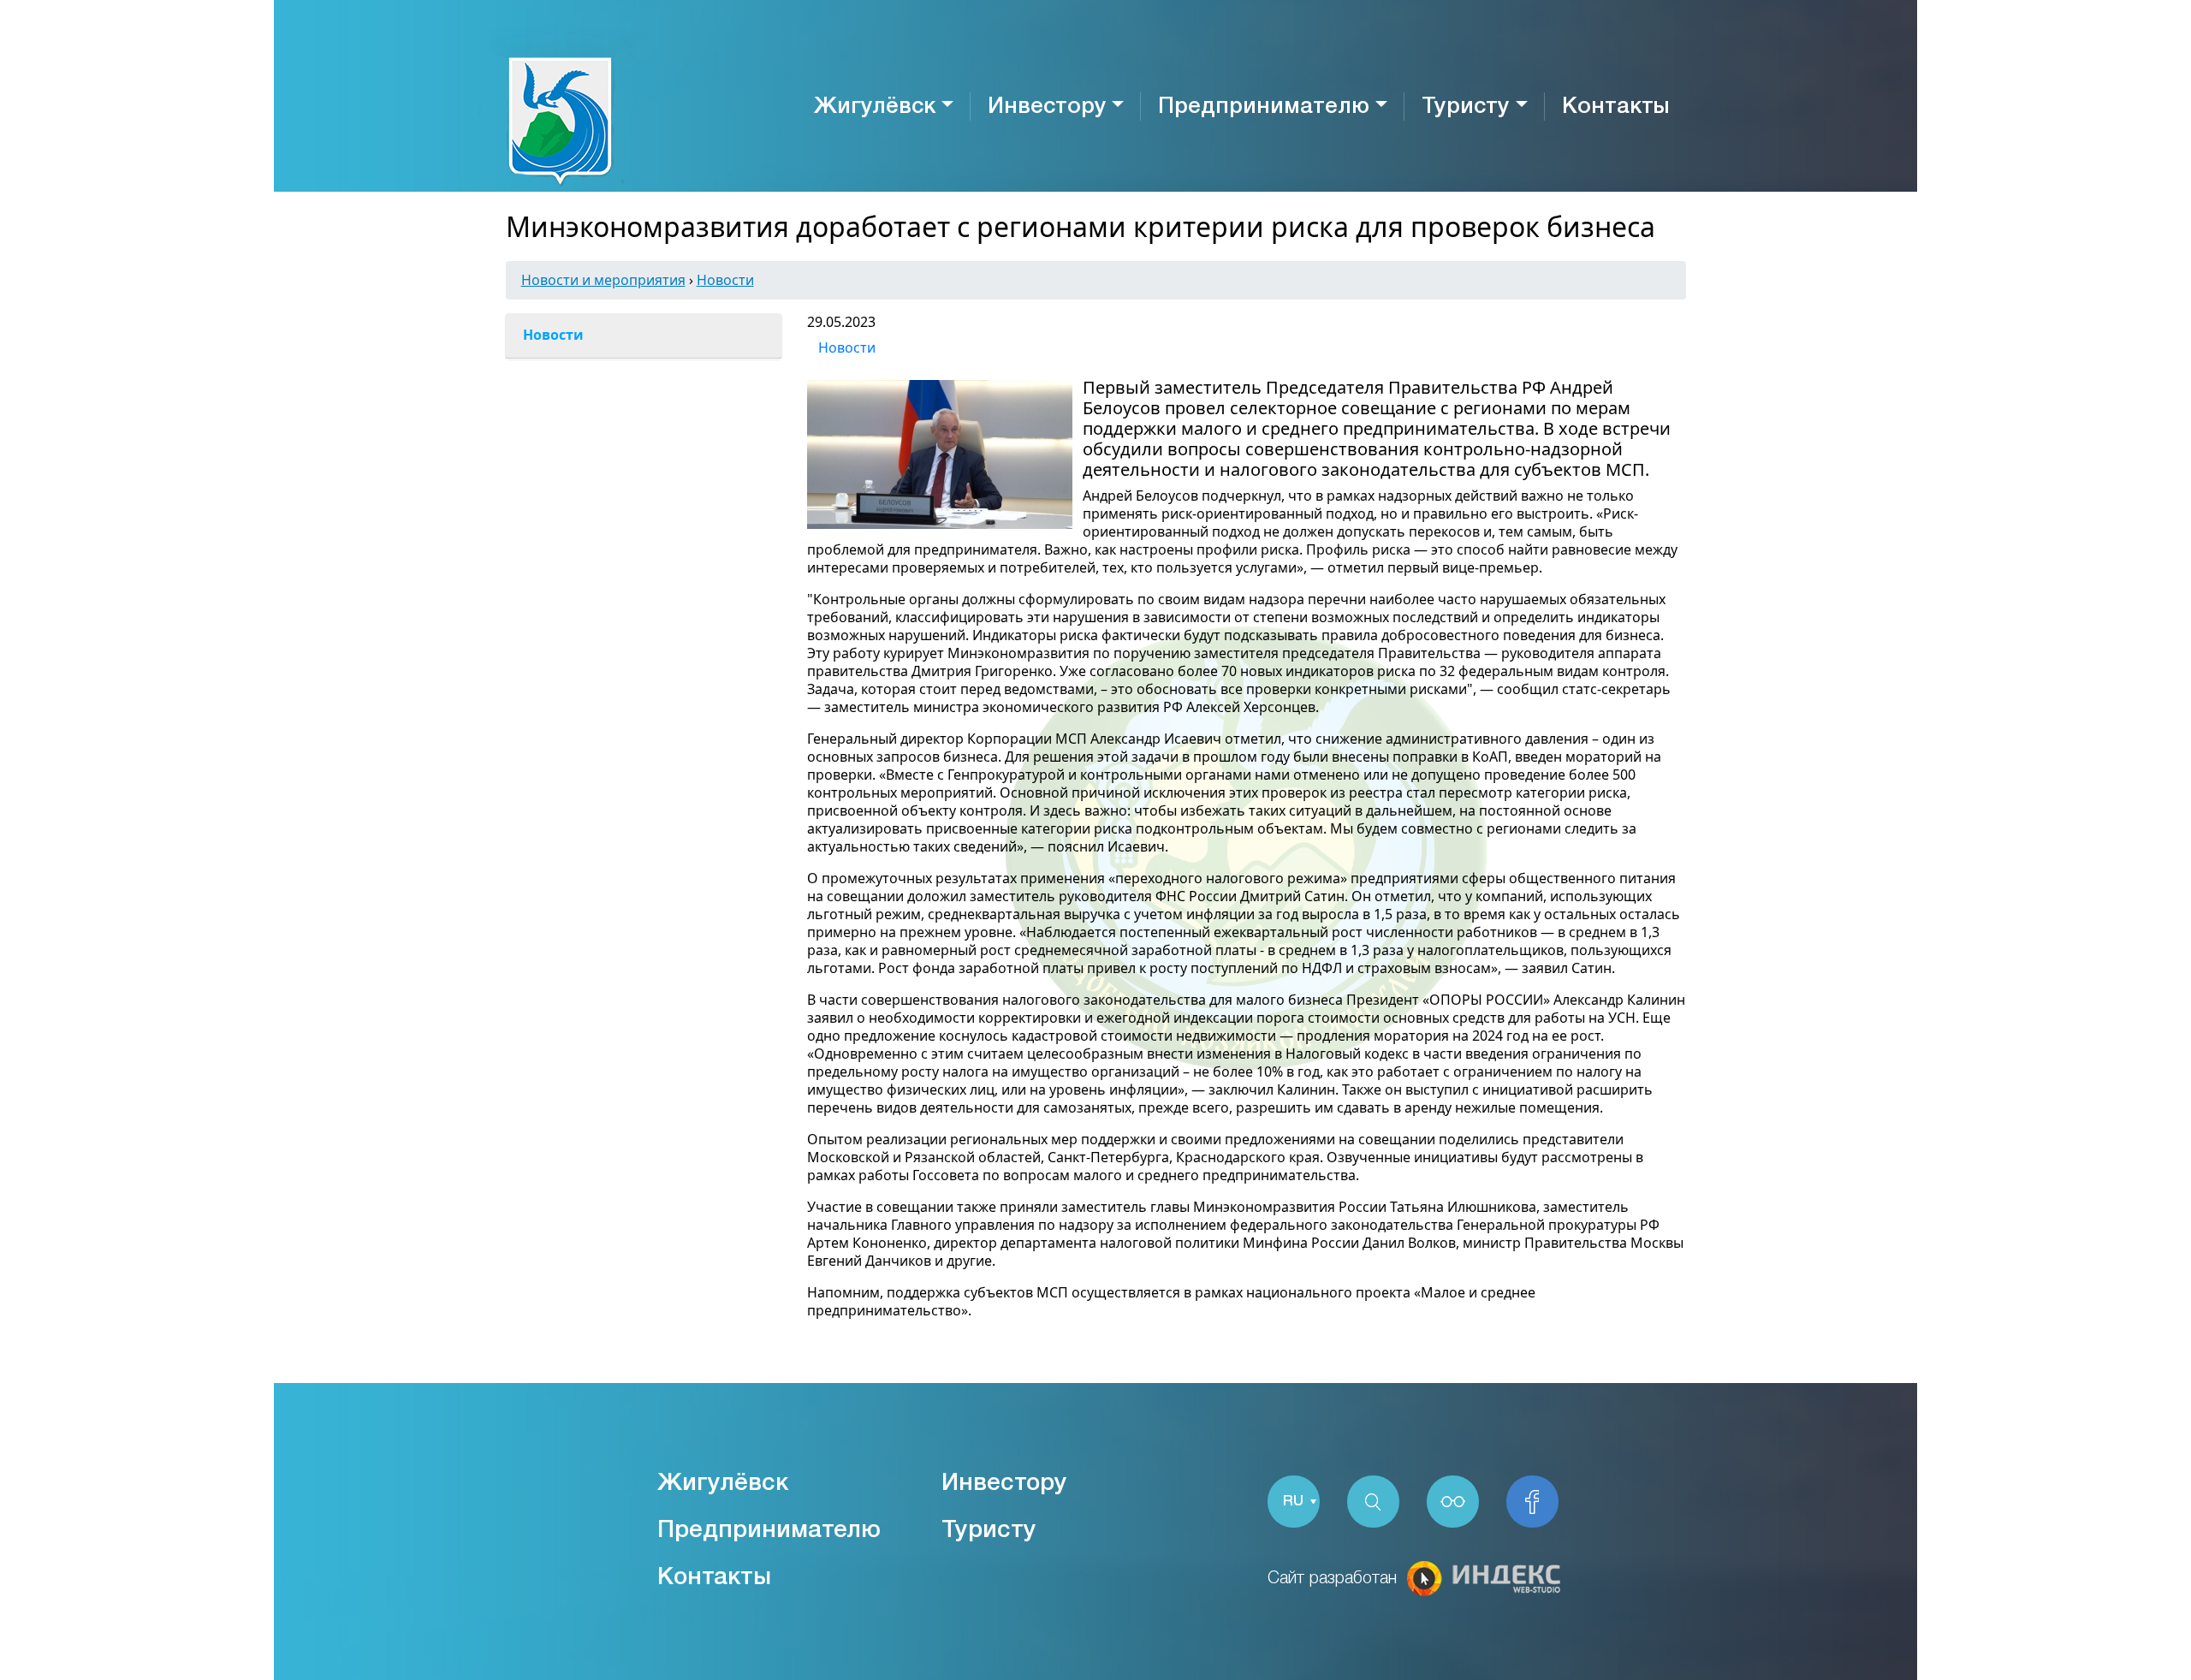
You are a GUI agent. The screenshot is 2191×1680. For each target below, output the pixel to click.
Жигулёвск (875, 107)
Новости (725, 280)
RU (1293, 1502)
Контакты (1615, 107)
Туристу (1466, 107)
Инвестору (1047, 107)
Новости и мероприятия (603, 280)
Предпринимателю (1264, 107)
